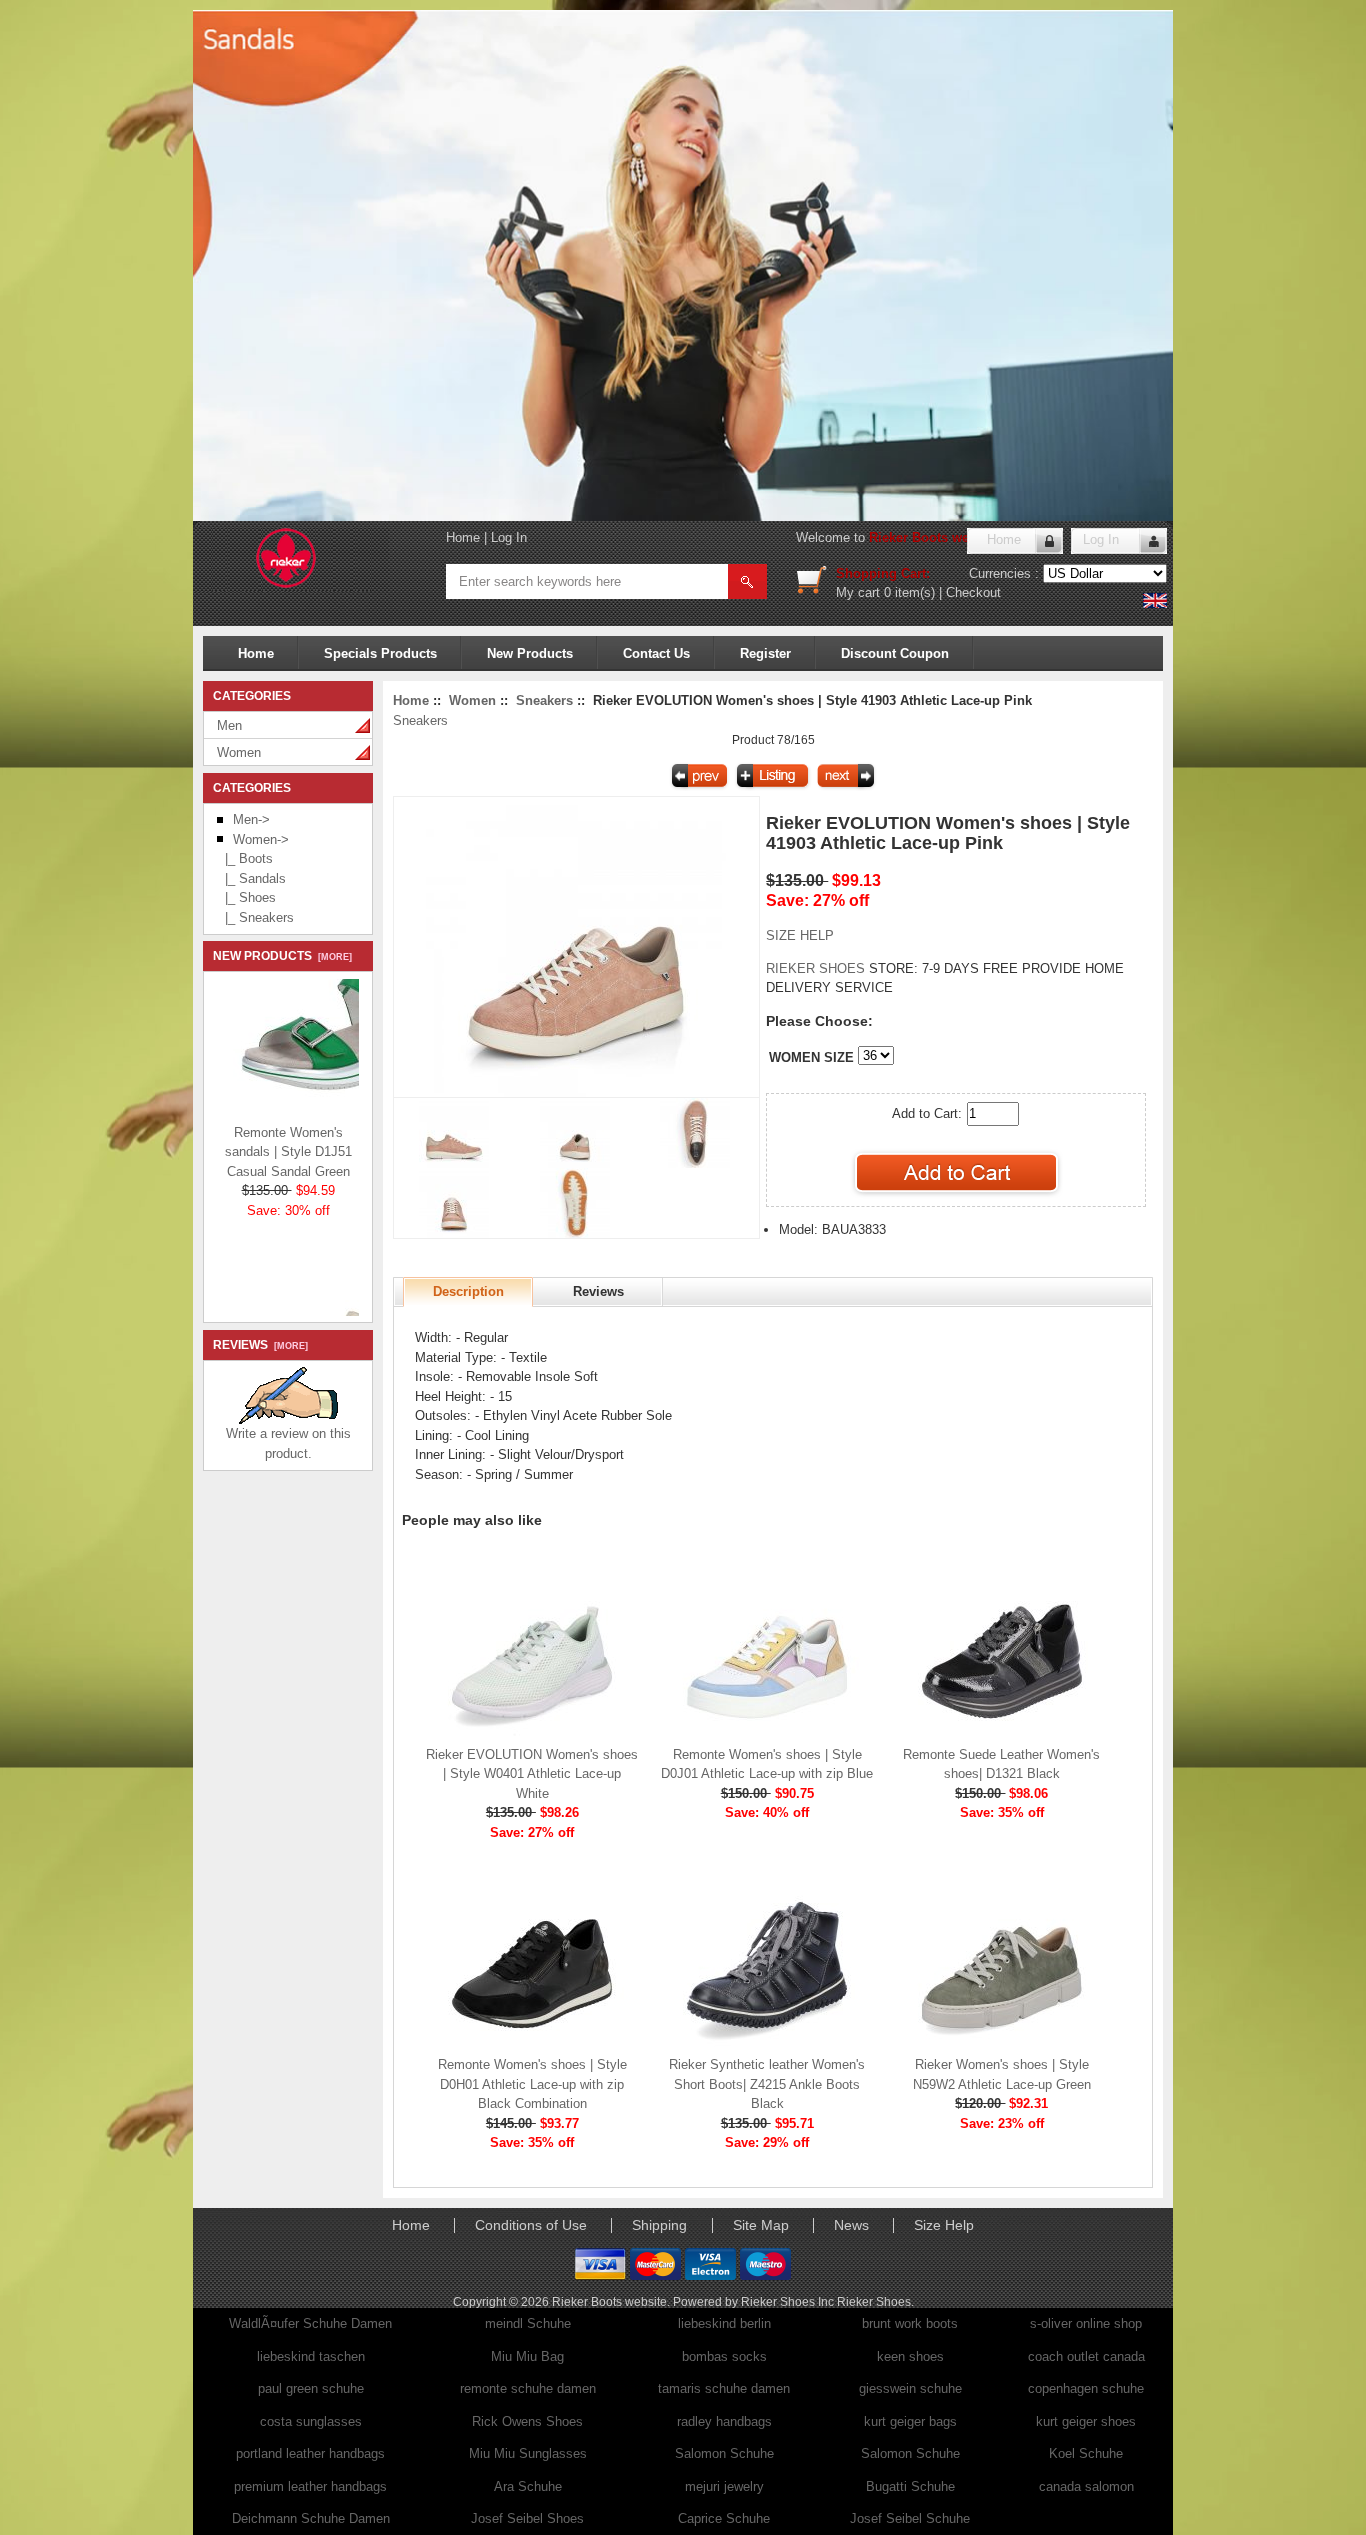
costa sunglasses (311, 2421)
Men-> (251, 819)
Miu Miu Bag (527, 2356)
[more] (332, 957)
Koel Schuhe (1086, 2453)
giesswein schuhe (910, 2388)
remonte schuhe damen (528, 2388)
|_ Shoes (246, 897)
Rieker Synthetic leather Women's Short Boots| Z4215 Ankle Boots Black (767, 2084)
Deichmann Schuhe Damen (311, 2518)
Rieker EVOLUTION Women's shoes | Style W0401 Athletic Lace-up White (532, 1774)
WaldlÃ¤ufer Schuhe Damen (310, 2323)
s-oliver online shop (1086, 2323)
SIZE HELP (800, 935)
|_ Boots (245, 858)
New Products (530, 653)
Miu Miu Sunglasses (528, 2453)
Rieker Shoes (874, 2301)
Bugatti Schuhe (910, 2486)
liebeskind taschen (311, 2356)
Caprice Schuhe (724, 2518)
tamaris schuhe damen (724, 2388)
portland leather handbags (310, 2453)
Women (239, 752)
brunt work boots (910, 2323)
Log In (509, 537)
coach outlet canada (1086, 2356)
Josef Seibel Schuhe (910, 2518)
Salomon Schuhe (724, 2453)
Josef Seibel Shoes (527, 2518)
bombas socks (724, 2356)
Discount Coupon (895, 653)
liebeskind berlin (724, 2323)
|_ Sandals (251, 878)
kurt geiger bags (910, 2421)
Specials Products (380, 653)
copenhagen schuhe (1086, 2388)
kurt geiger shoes (1086, 2421)
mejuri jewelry (724, 2486)
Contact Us (656, 653)
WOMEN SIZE (811, 1057)
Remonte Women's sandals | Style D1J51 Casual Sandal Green (288, 1142)
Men (229, 725)
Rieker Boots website (934, 537)
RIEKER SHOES (817, 968)
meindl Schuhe (528, 2323)
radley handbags (724, 2421)
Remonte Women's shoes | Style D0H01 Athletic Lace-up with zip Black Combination (532, 2084)
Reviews (598, 1291)
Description (468, 1291)
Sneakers (544, 700)
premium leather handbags (310, 2486)
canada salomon (1086, 2486)
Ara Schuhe (528, 2486)
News (851, 2225)
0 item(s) (909, 592)
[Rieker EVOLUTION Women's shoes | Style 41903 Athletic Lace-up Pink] (576, 1092)
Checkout (973, 592)
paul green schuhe (311, 2388)
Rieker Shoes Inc (789, 2301)
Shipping (659, 2225)
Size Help (944, 2225)
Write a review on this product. (288, 1443)
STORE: (842, 968)
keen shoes (910, 2356)
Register (765, 653)
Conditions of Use (531, 2225)
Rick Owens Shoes (527, 2421)
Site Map (761, 2225)
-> (261, 839)
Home (463, 537)
